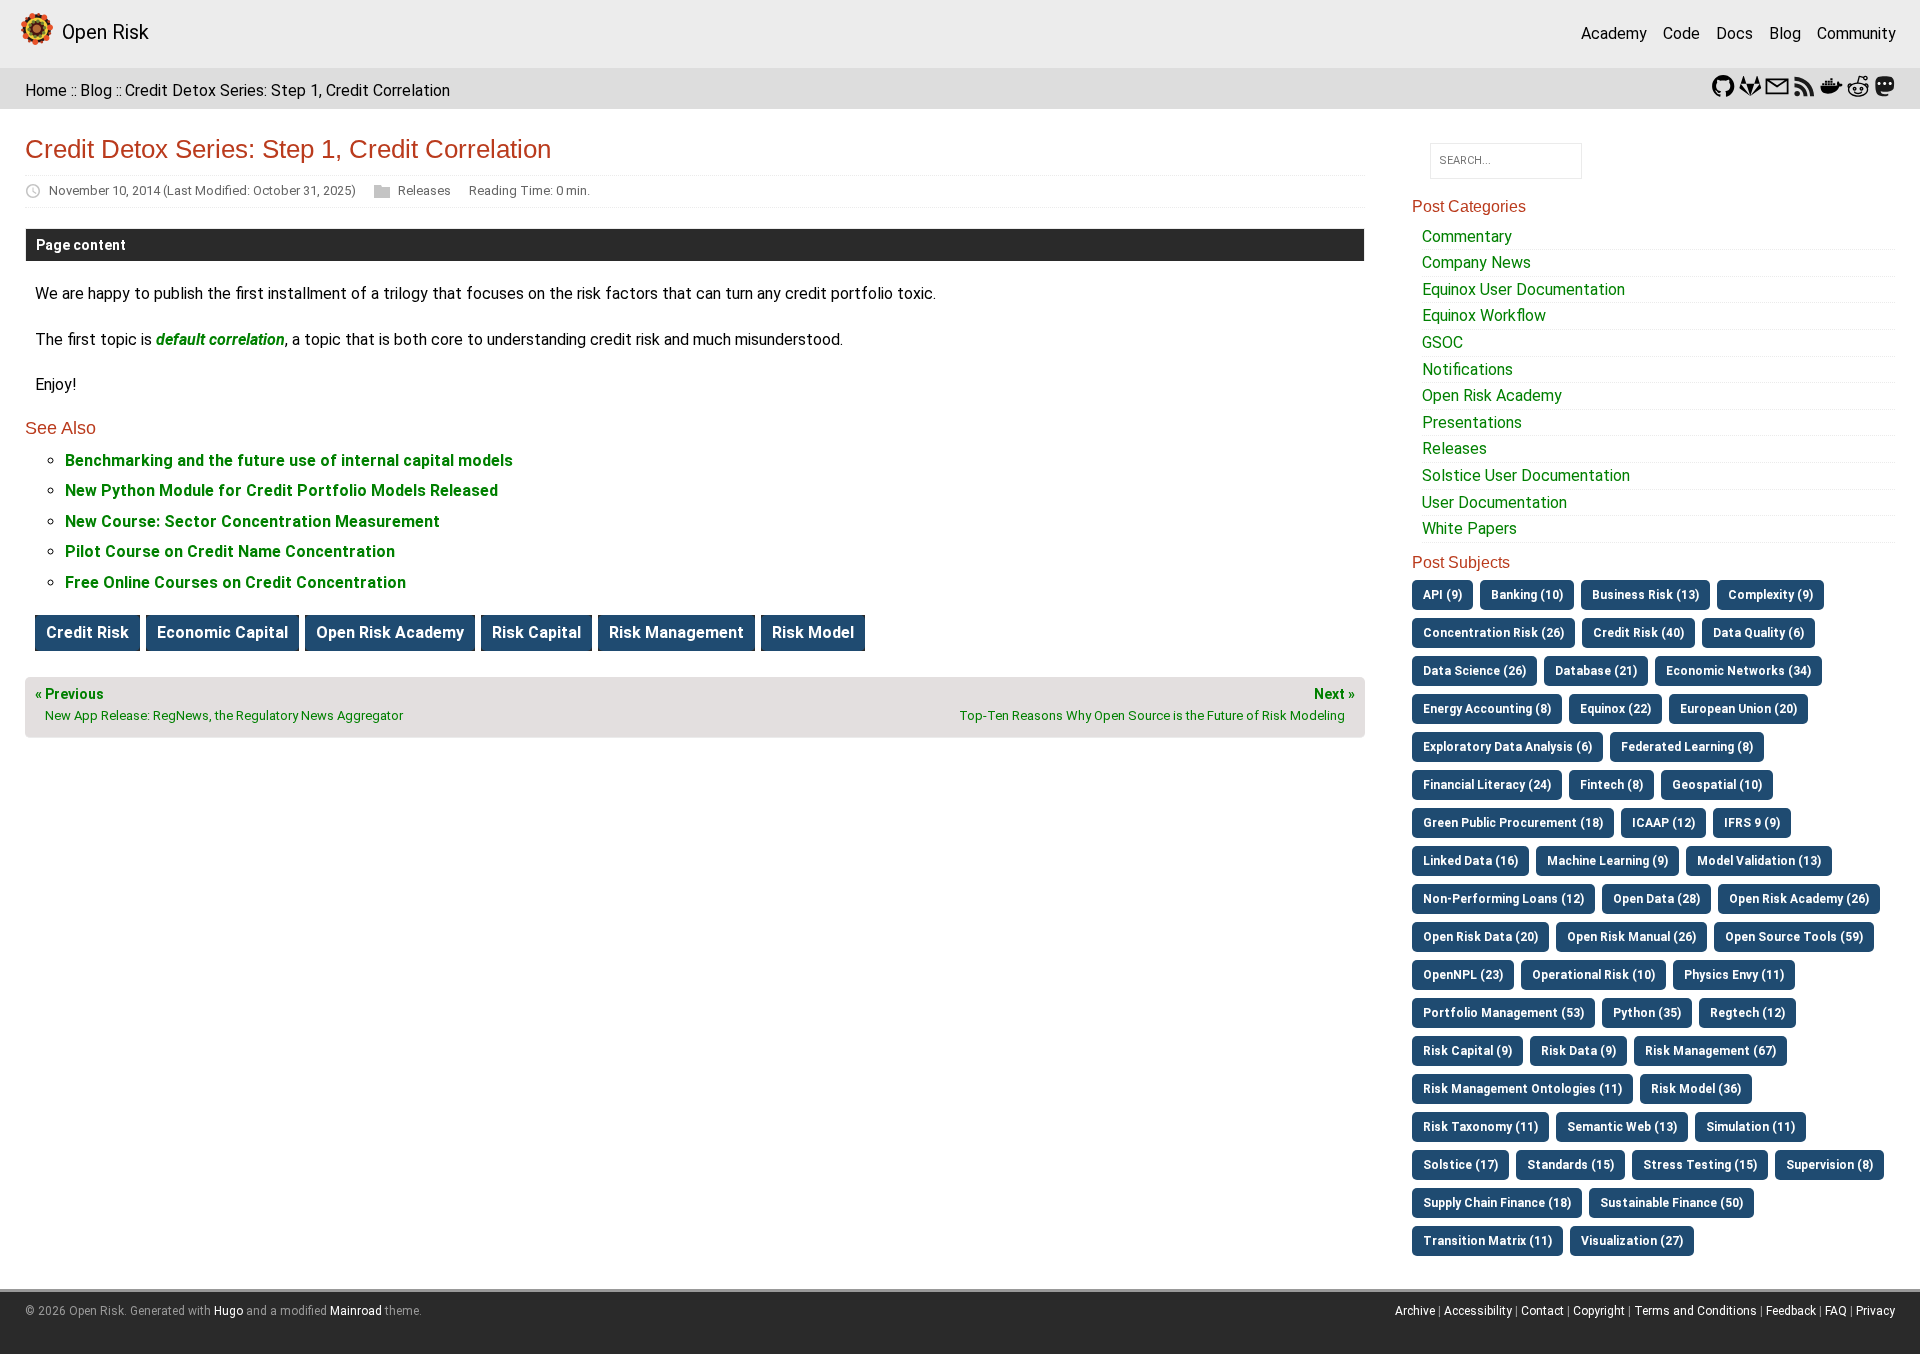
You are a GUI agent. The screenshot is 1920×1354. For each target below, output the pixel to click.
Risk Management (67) (1710, 1051)
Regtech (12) (1747, 1013)
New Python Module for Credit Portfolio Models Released (281, 490)
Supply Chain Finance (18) (1497, 1203)
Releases (424, 190)
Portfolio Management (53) (1503, 1013)
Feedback (1791, 1311)
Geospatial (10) (1717, 785)
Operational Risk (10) (1593, 975)
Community (1856, 33)
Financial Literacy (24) (1487, 785)
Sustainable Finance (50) (1671, 1203)
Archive (1415, 1311)
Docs (1734, 33)
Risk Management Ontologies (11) (1522, 1089)
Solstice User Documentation (1526, 475)
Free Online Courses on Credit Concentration (235, 582)
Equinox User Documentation (1523, 289)
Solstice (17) (1460, 1165)
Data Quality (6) (1758, 633)
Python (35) (1647, 1013)
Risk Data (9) (1578, 1051)
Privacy (1875, 1311)
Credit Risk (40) (1638, 633)
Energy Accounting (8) (1487, 709)
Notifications (1467, 369)
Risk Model (813, 632)
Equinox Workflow (1484, 315)
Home (46, 90)
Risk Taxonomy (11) (1480, 1127)
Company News (1476, 262)
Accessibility (1478, 1311)
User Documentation (1494, 502)
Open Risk (105, 32)
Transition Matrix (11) (1487, 1241)
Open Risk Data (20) (1480, 937)
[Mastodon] (1885, 85)
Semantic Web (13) (1622, 1127)
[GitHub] (1723, 85)
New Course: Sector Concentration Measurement (252, 521)
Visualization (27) (1632, 1241)
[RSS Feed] (1804, 85)
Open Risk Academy (390, 632)
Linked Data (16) (1470, 861)
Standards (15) (1570, 1165)
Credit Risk (87, 632)
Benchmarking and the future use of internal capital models (289, 460)
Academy (1614, 33)
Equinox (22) (1615, 709)
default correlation (220, 339)
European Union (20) (1738, 709)
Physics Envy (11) (1734, 975)
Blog (1785, 33)
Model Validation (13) (1759, 861)
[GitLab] (1750, 85)
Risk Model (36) (1696, 1089)
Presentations (1472, 422)
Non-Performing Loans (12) (1503, 899)
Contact (1542, 1311)
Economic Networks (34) (1738, 671)
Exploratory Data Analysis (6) (1507, 747)
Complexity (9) (1770, 595)
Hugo (228, 1311)
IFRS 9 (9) (1752, 823)
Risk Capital (536, 632)
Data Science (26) (1474, 671)
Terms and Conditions (1695, 1311)
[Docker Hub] (1831, 85)
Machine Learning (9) (1607, 861)
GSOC (1442, 342)
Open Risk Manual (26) (1631, 937)
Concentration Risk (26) (1493, 633)
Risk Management (676, 632)
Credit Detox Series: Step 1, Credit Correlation (287, 90)
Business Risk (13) (1645, 595)
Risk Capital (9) (1467, 1051)
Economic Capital (222, 632)
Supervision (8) (1829, 1165)
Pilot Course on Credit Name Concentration (230, 551)
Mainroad (356, 1311)
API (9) (1442, 595)
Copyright (1599, 1311)
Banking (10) (1527, 595)
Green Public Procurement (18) (1513, 823)
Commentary (1467, 236)
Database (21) (1596, 671)
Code (1681, 33)
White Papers (1469, 528)
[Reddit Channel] (1858, 85)
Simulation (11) (1750, 1127)
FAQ (1836, 1311)
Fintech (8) (1611, 785)
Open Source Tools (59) (1794, 937)
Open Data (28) (1656, 899)
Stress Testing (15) (1700, 1165)
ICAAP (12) (1663, 823)
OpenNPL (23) (1463, 975)
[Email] (1777, 85)
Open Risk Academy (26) (1799, 899)
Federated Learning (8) (1687, 747)
